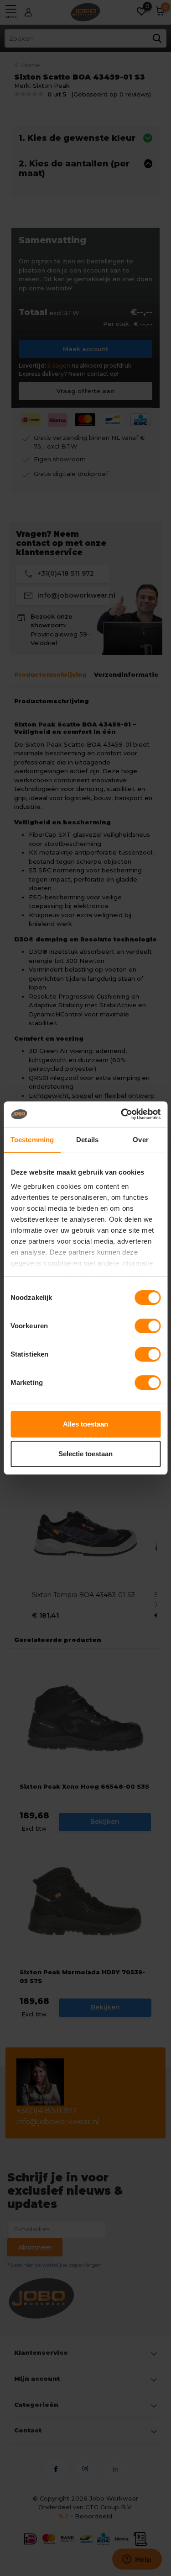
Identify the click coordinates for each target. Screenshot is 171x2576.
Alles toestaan (85, 1424)
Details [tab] (87, 1140)
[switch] (148, 1326)
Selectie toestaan (85, 1454)
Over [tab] (140, 1140)
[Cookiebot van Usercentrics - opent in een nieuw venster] (122, 1114)
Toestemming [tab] (32, 1140)
